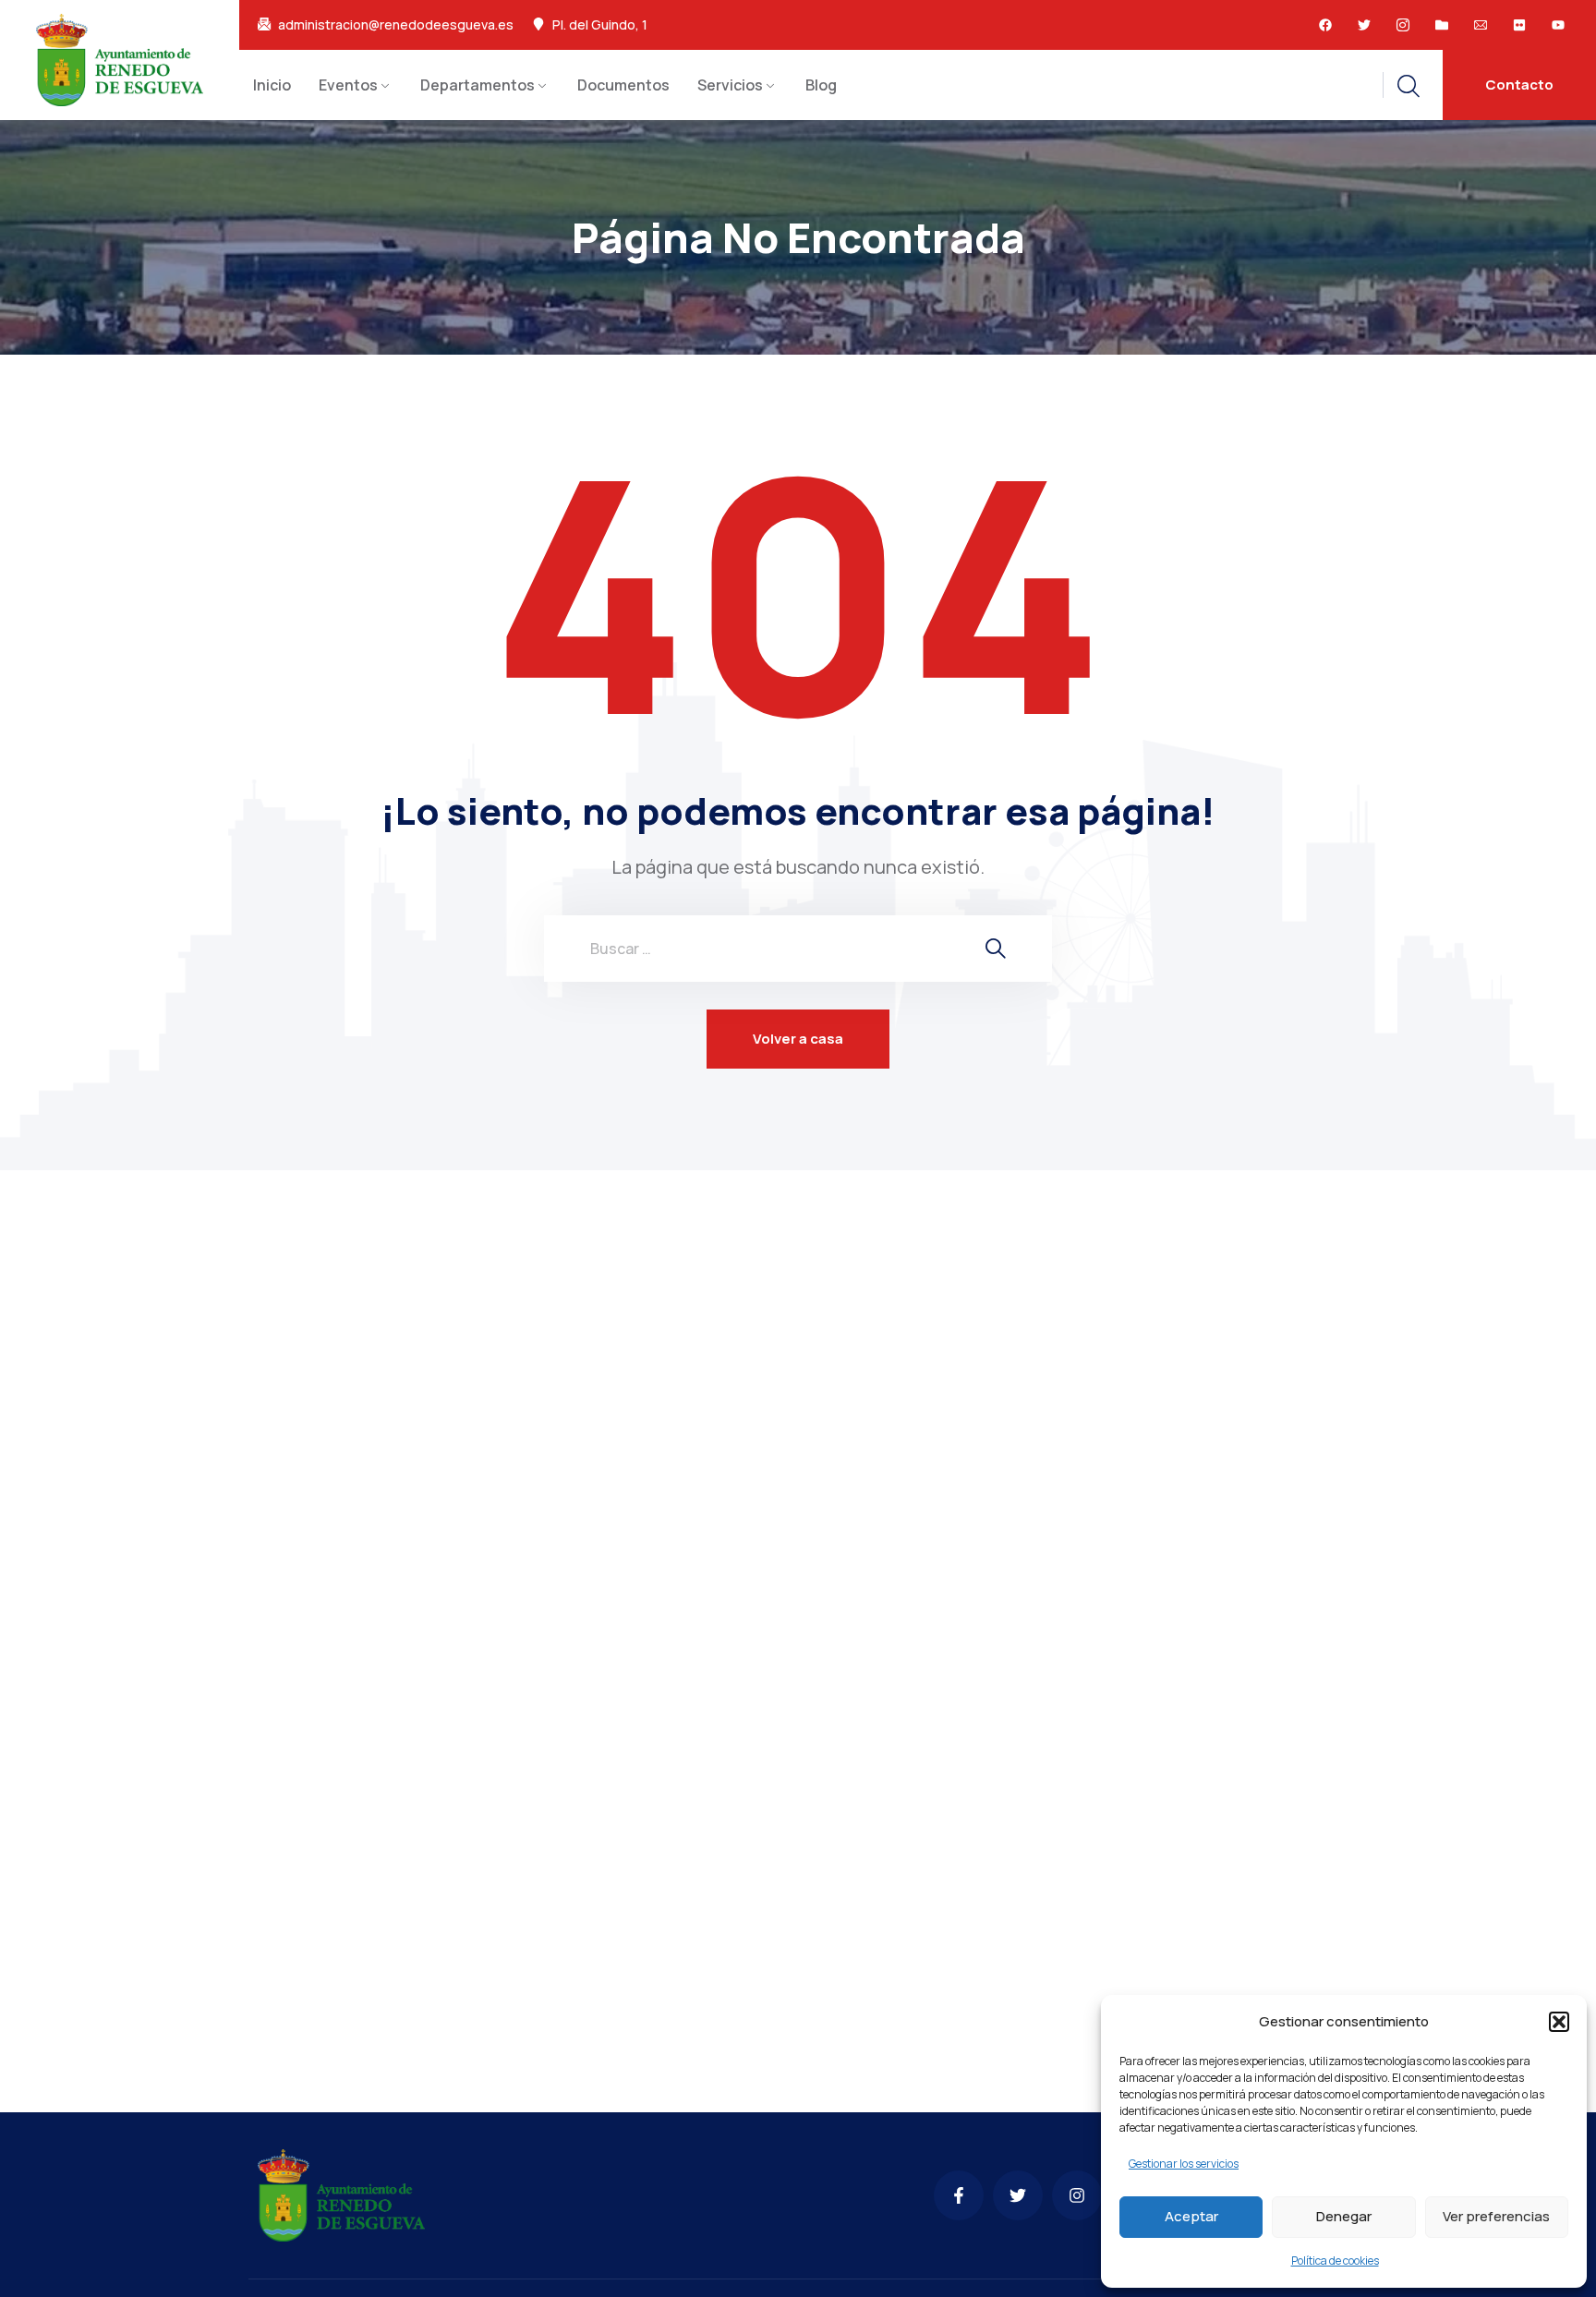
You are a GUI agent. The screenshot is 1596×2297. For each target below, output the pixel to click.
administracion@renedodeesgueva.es (396, 25)
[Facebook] (1325, 25)
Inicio (272, 85)
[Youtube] (1558, 25)
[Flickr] (1519, 25)
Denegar (1344, 2216)
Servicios (730, 85)
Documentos (623, 85)
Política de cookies (1335, 2261)
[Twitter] (1364, 25)
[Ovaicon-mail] (1481, 25)
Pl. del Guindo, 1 (600, 25)
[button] (1559, 2022)
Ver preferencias (1496, 2216)
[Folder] (1442, 25)
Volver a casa (798, 1039)
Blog (821, 85)
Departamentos (478, 85)
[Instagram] (1077, 2195)
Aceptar (1191, 2216)
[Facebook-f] (959, 2195)
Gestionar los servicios (1184, 2164)
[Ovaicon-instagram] (1403, 25)
